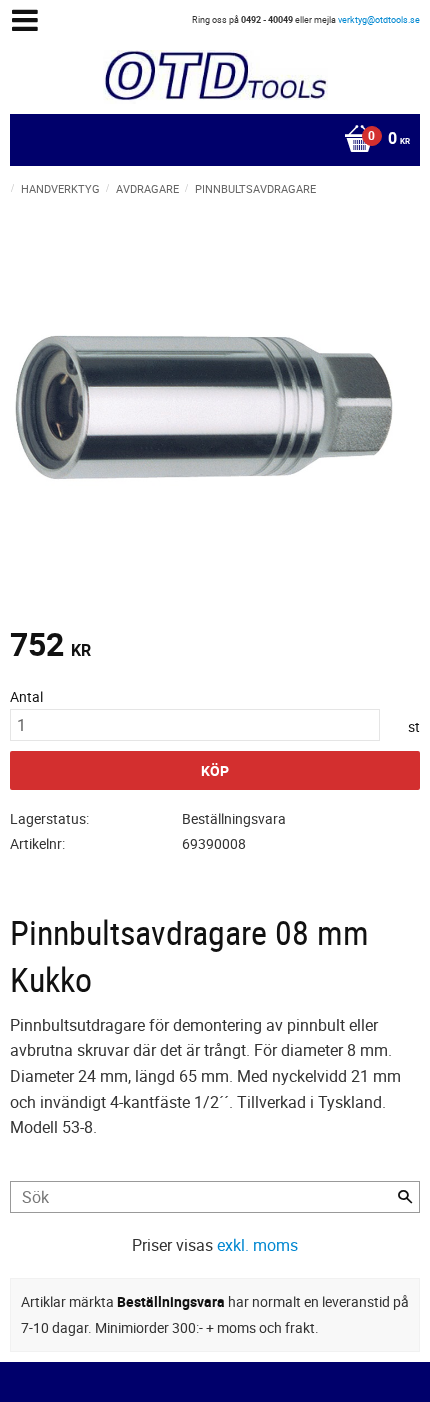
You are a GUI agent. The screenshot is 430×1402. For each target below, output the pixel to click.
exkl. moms (257, 1245)
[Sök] (405, 1197)
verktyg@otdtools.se (379, 19)
